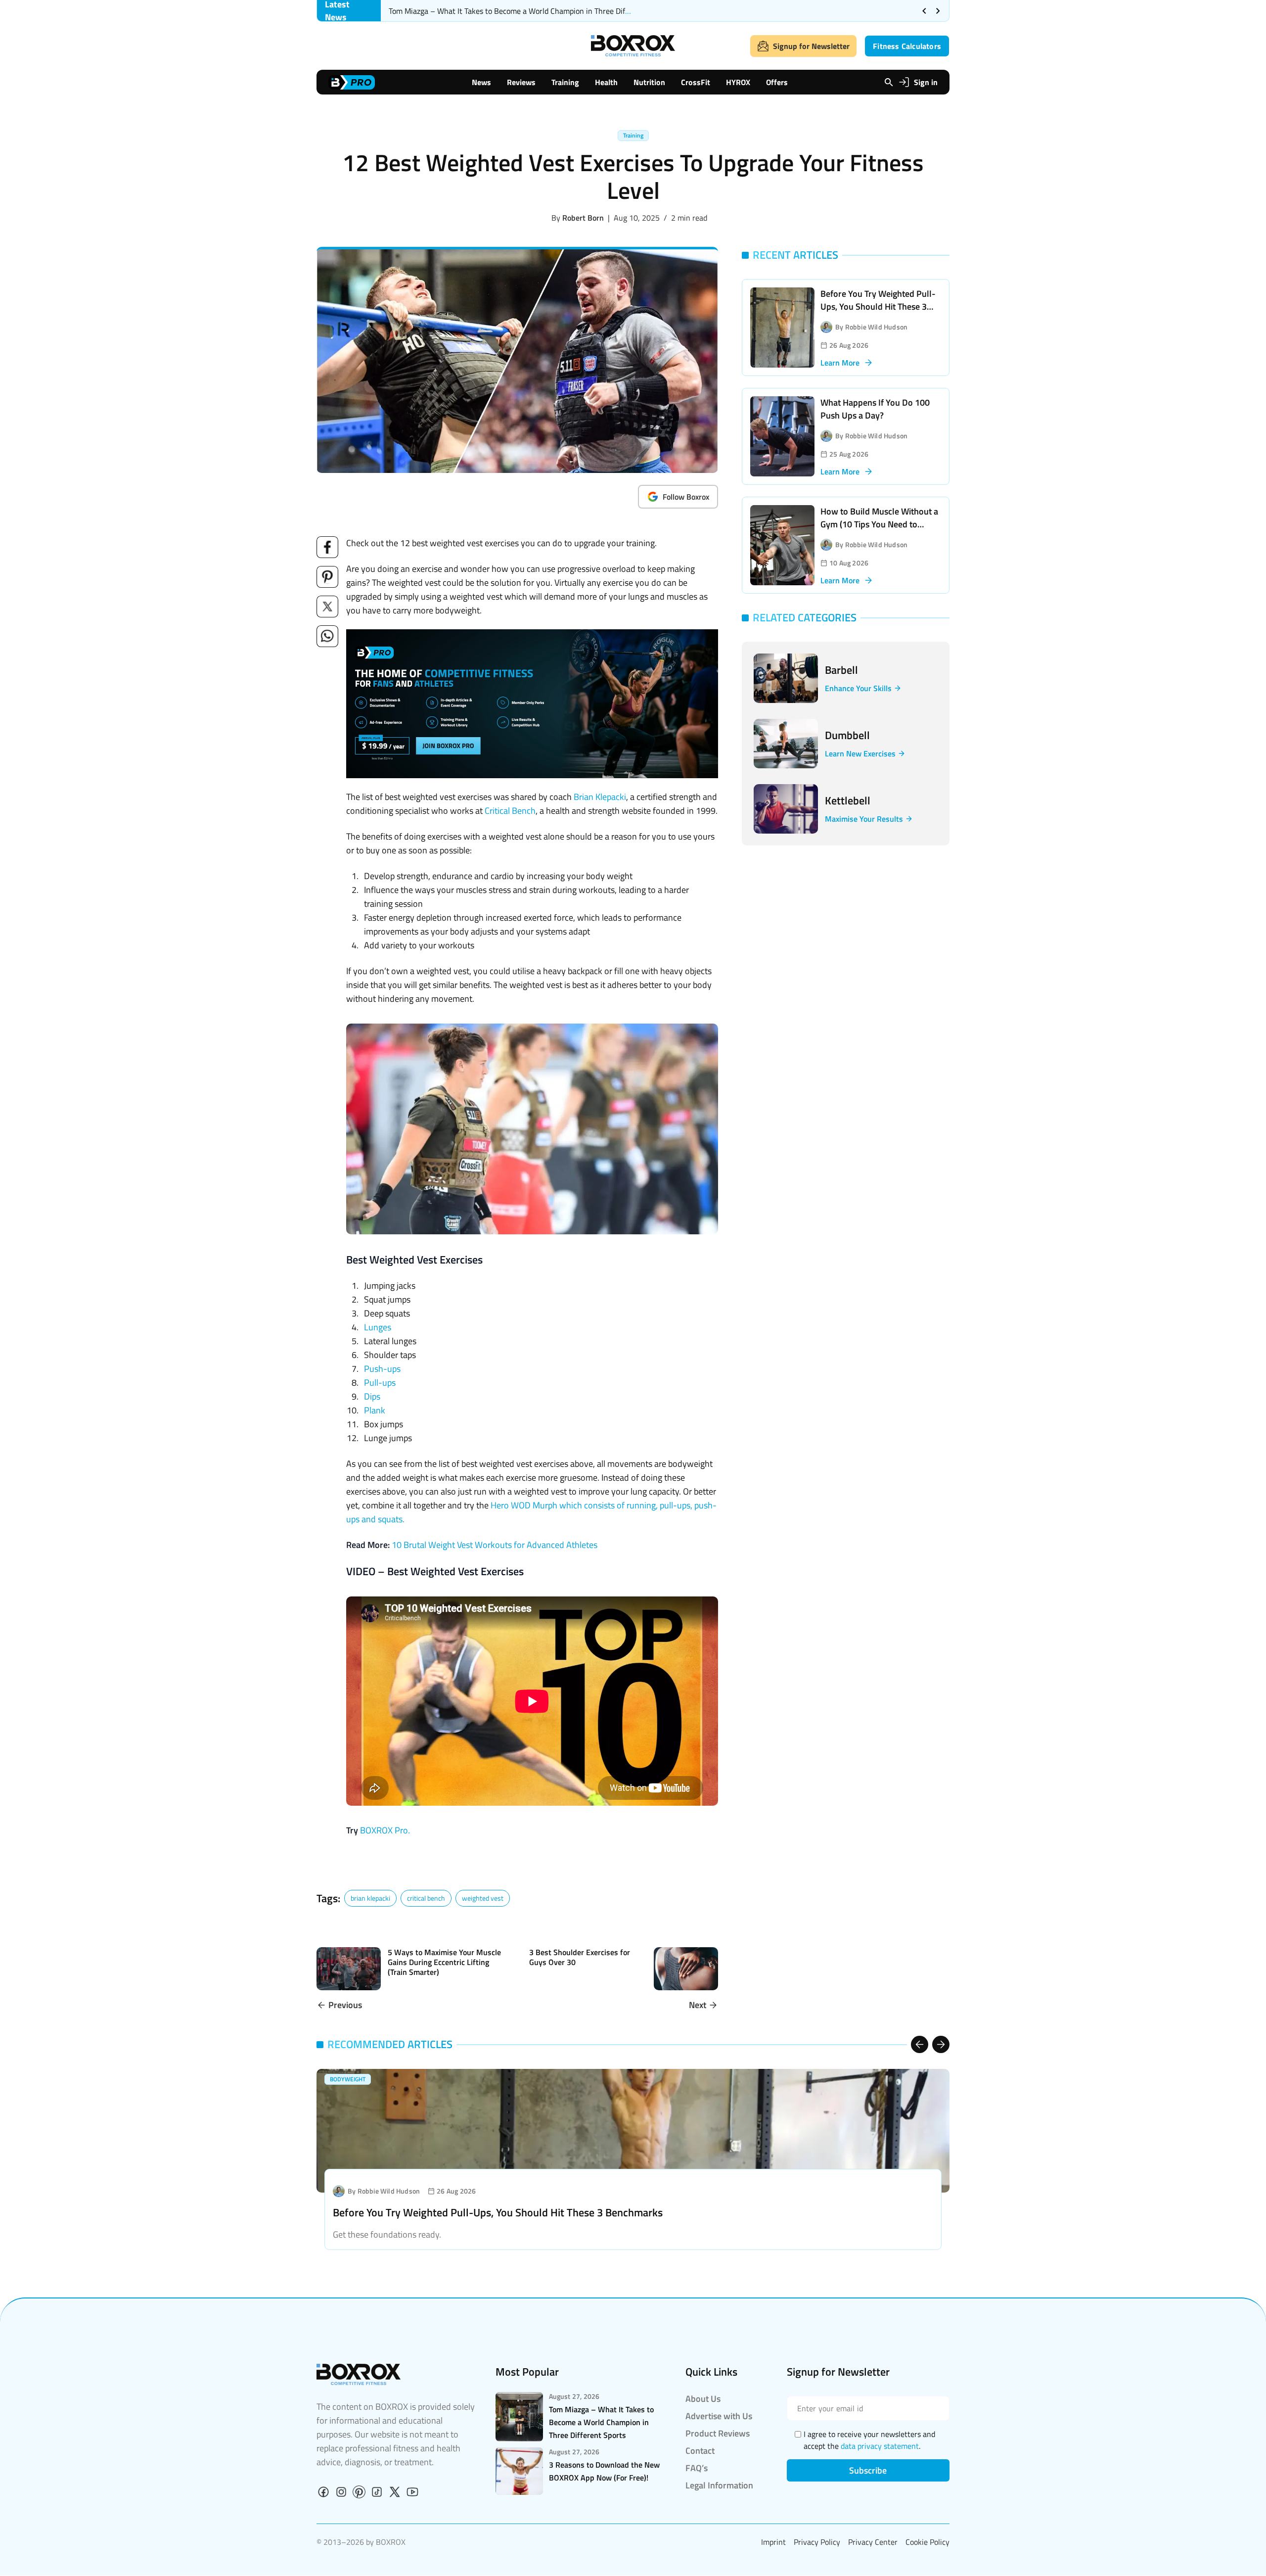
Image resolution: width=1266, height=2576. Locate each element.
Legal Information (719, 2485)
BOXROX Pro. (385, 1830)
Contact (700, 2451)
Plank (375, 1410)
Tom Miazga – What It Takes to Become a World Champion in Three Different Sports (529, 11)
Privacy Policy (817, 2542)
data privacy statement (880, 2446)
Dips (372, 1396)
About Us (703, 2399)
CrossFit (696, 82)
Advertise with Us (719, 2416)
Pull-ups (380, 1382)
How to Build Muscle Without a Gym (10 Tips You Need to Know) (879, 524)
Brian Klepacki (600, 797)
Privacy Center (873, 2542)
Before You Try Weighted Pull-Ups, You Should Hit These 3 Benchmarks (878, 306)
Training (565, 82)
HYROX (738, 82)
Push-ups (382, 1369)
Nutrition (649, 82)
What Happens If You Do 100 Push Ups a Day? (875, 409)
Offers (777, 82)
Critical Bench (510, 811)
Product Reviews (718, 2433)
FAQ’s (697, 2468)
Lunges (378, 1327)
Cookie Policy (927, 2542)
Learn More (840, 363)
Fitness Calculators (907, 46)
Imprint (773, 2542)
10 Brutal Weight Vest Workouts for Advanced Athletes (495, 1545)
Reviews (521, 82)
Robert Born (583, 218)
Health (606, 82)
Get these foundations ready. (387, 2234)
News (481, 82)
